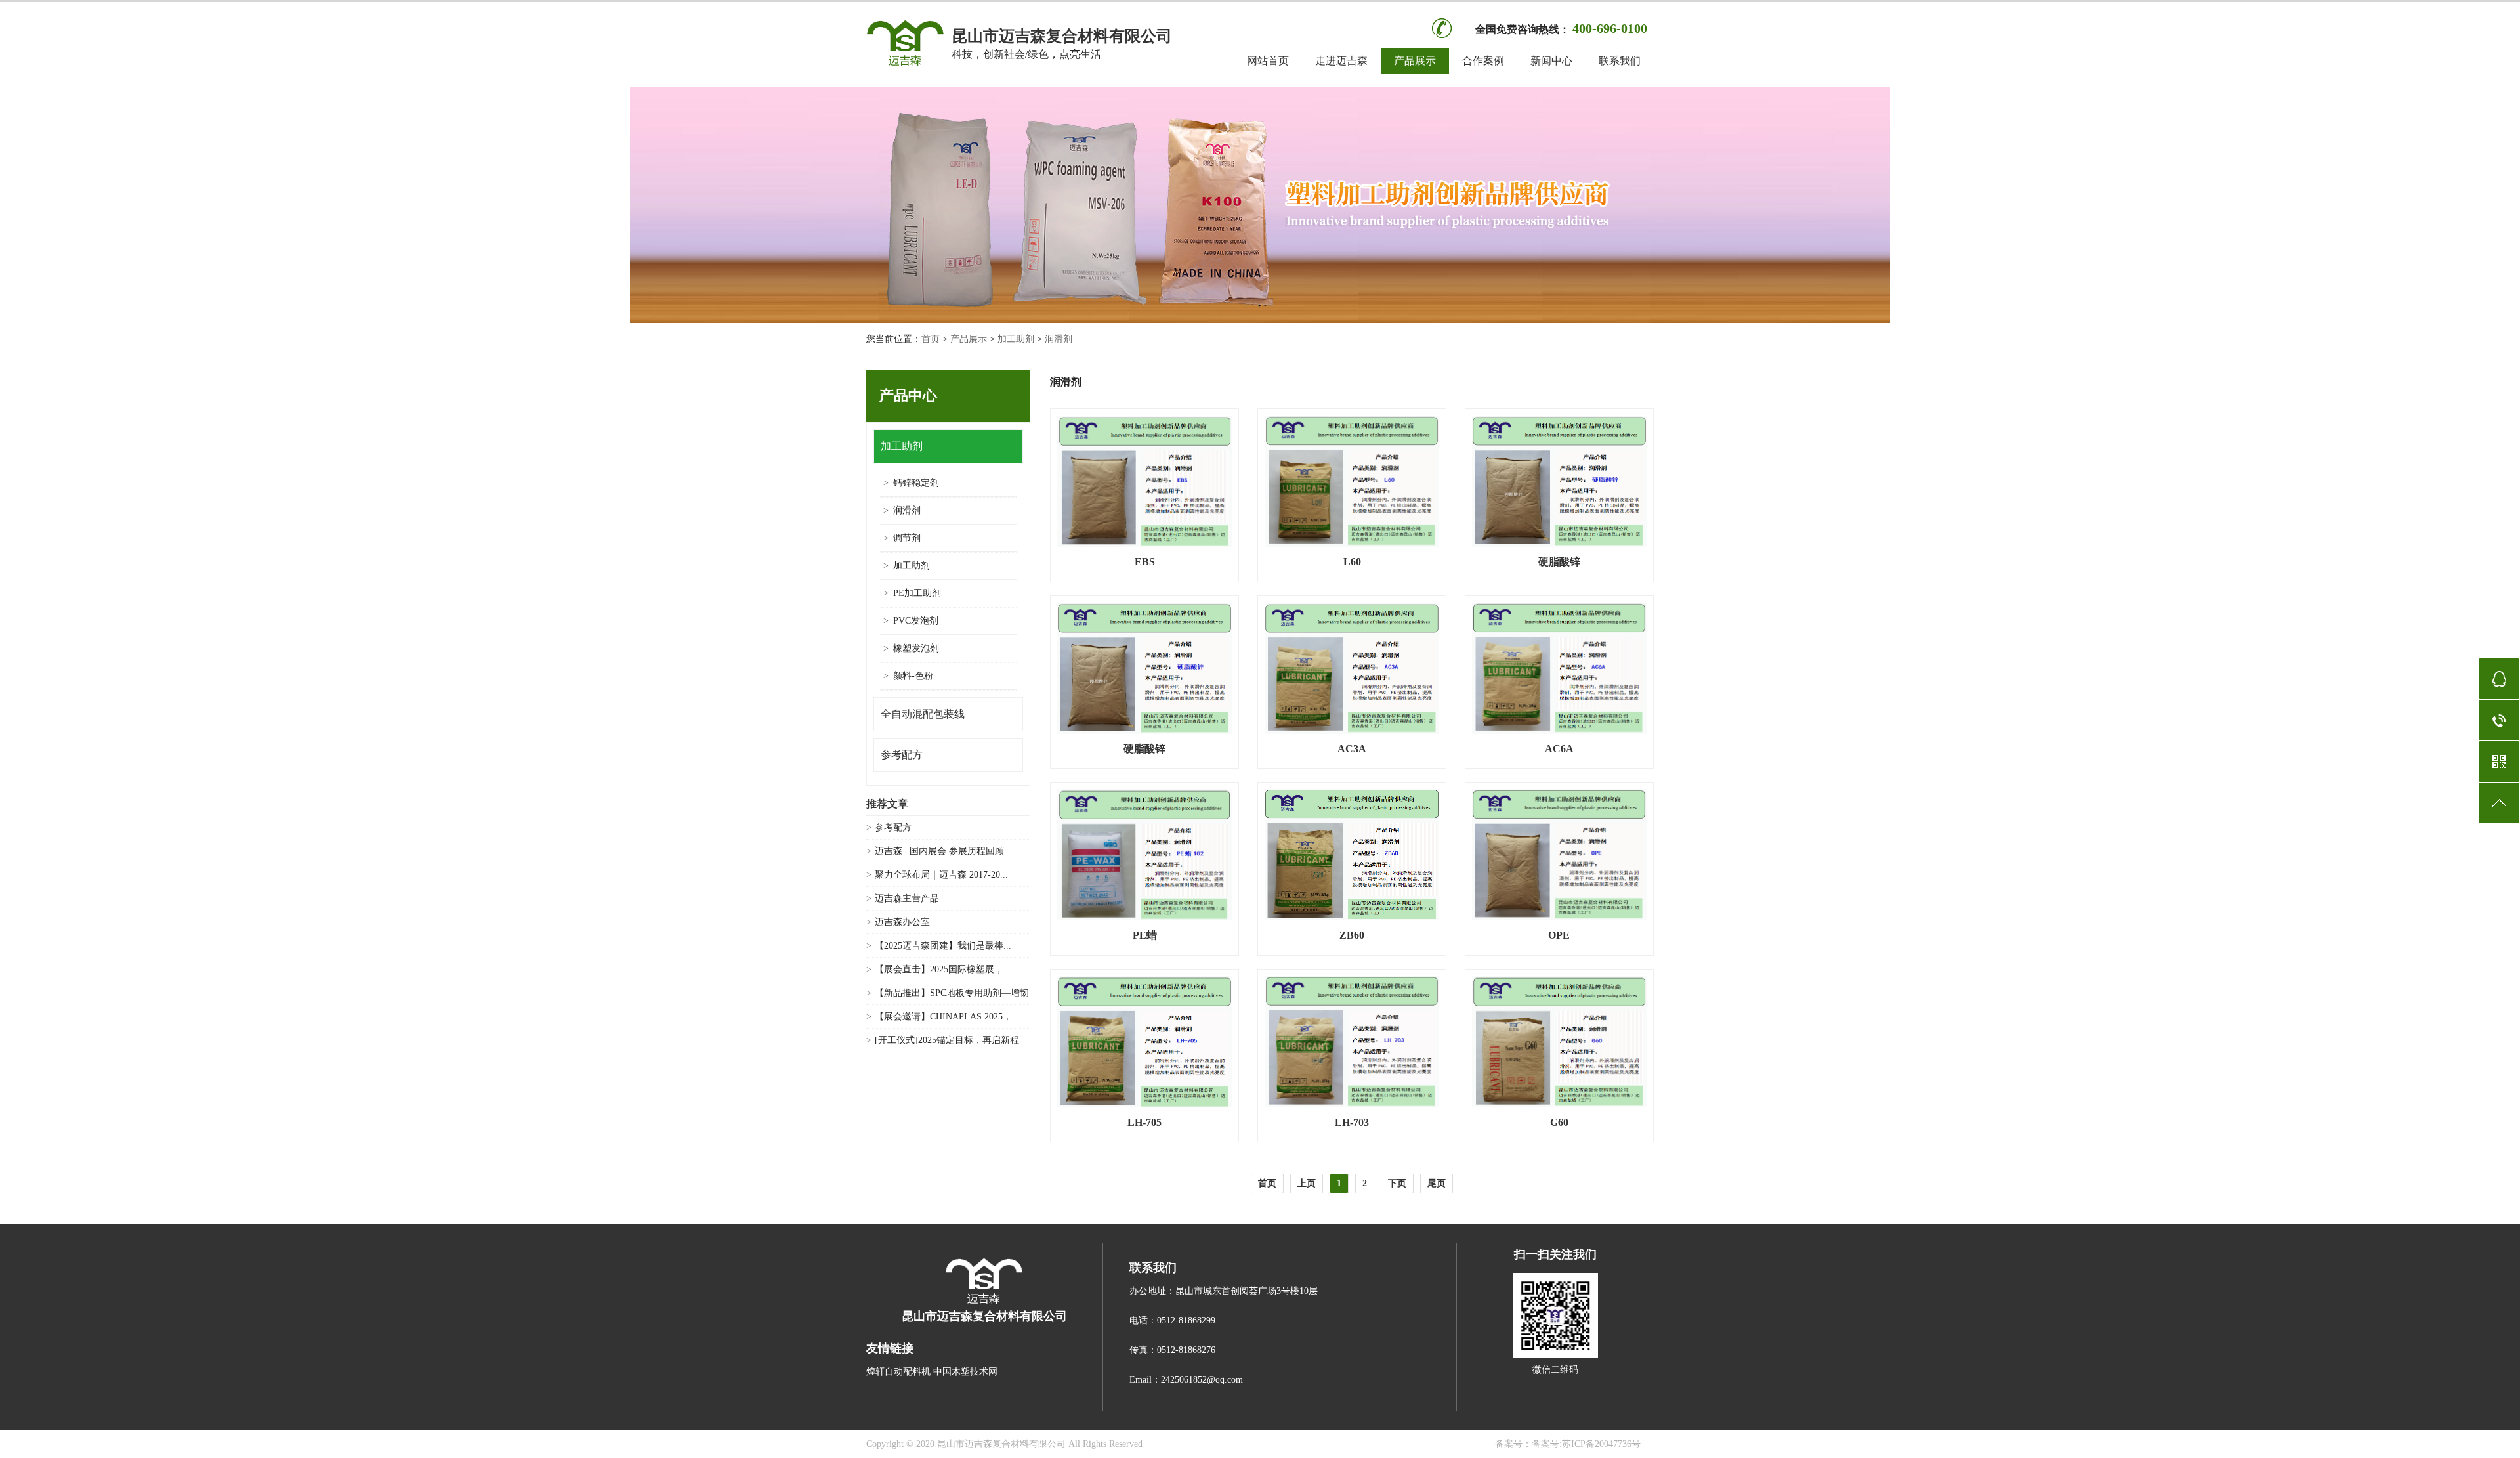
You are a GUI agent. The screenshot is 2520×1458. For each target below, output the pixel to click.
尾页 (1437, 1183)
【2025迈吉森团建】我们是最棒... (943, 946)
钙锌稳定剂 (916, 483)
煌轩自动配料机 (898, 1372)
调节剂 (907, 538)
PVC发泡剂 (916, 621)
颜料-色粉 (913, 676)
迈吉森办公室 (902, 922)
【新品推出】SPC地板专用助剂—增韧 (952, 993)
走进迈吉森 (1341, 61)
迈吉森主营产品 (907, 898)
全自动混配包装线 (923, 714)
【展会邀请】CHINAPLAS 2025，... (947, 1017)
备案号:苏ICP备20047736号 (1586, 1444)
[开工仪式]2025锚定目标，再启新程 (947, 1040)
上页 (1307, 1183)
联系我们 (1620, 61)
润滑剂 (1059, 339)
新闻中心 (1551, 61)
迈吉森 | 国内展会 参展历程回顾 (939, 851)
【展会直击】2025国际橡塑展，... (943, 969)
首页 (931, 339)
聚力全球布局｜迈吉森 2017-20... (941, 875)
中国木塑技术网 (965, 1372)
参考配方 (902, 755)
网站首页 (1268, 61)
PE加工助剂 (917, 593)
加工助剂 (1016, 339)
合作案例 (1483, 61)
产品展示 (1415, 61)
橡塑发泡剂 (916, 648)
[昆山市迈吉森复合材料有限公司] (906, 65)
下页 (1397, 1183)
